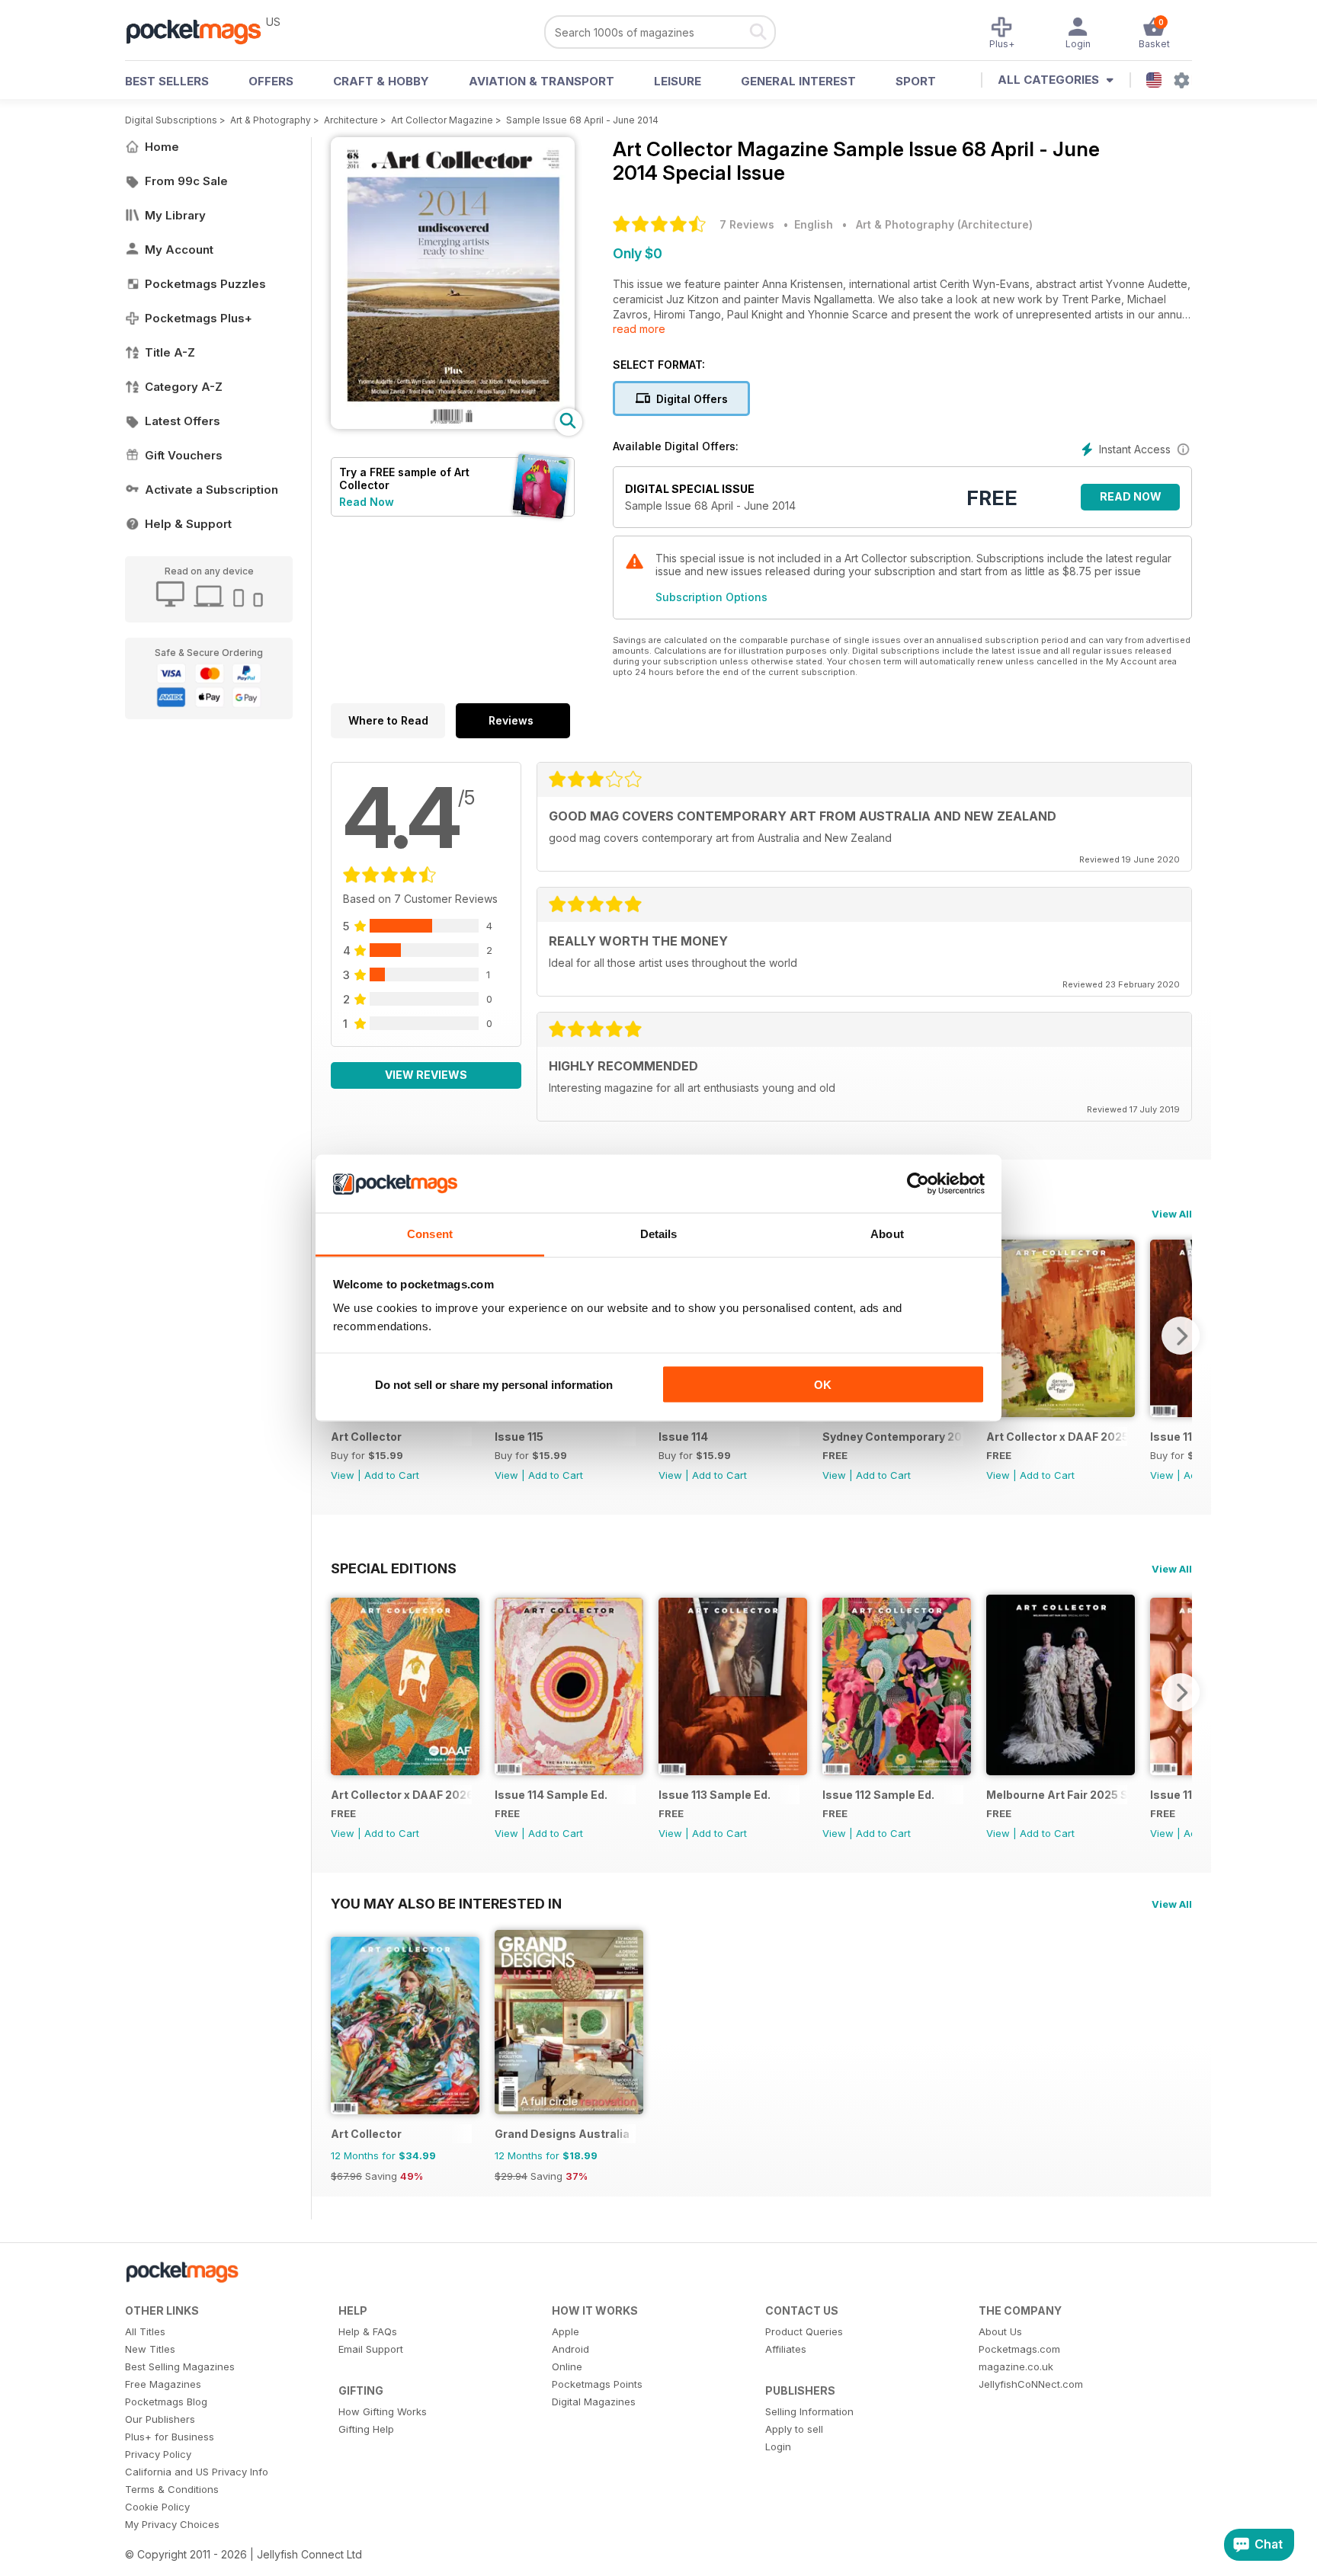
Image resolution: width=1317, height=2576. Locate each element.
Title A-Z (170, 352)
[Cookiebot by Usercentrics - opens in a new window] (918, 1184)
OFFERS (271, 81)
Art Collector (366, 1437)
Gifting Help (366, 2429)
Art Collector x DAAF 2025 (1057, 1437)
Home (162, 147)
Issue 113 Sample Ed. (715, 1795)
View (343, 1475)
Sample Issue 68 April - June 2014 (582, 120)
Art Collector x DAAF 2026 (401, 1795)
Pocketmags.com (1019, 2349)
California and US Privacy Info (197, 2472)
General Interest (798, 81)
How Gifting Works (383, 2411)
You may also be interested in (446, 1903)
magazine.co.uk (1016, 2366)
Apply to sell (794, 2429)
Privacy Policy (158, 2454)
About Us (1000, 2331)
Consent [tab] (430, 1234)
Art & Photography (271, 120)
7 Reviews (747, 224)
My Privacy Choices (172, 2524)
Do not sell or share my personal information (494, 1384)
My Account (179, 250)
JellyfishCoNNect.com (1031, 2384)
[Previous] (342, 1692)
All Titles (145, 2331)
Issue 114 (683, 1437)
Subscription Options (711, 597)
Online (567, 2366)
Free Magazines (163, 2384)
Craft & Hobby (381, 81)
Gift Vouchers (184, 455)
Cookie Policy (157, 2507)
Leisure (678, 81)
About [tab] (887, 1234)
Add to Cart (392, 1475)
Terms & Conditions (172, 2489)
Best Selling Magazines (180, 2366)
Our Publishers (160, 2419)
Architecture (351, 120)
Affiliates (786, 2349)
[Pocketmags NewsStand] (201, 30)
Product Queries (804, 2331)
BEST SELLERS (167, 81)
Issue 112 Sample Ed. (878, 1795)
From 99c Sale (186, 181)
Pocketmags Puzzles (205, 284)
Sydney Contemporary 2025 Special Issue (893, 1437)
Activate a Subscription (211, 490)
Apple (566, 2331)
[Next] (1181, 1336)
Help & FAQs (368, 2331)
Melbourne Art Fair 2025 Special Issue (1057, 1795)
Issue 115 (519, 1437)
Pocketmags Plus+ (199, 318)
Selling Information (809, 2411)
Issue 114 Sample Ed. (551, 1795)
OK (823, 1384)
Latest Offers (183, 421)
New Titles (150, 2349)
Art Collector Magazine (442, 120)
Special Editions (394, 1568)
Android (570, 2349)
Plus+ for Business (170, 2437)
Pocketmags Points (597, 2384)
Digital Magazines (594, 2402)
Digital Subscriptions (171, 120)
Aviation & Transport (542, 81)
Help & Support (188, 524)
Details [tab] (659, 1234)
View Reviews (426, 1075)
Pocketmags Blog (166, 2402)
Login (778, 2446)
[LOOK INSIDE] (453, 425)
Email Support (371, 2349)
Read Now (367, 502)
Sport (916, 81)
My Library (175, 215)
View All (1172, 1214)
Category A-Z (184, 387)
